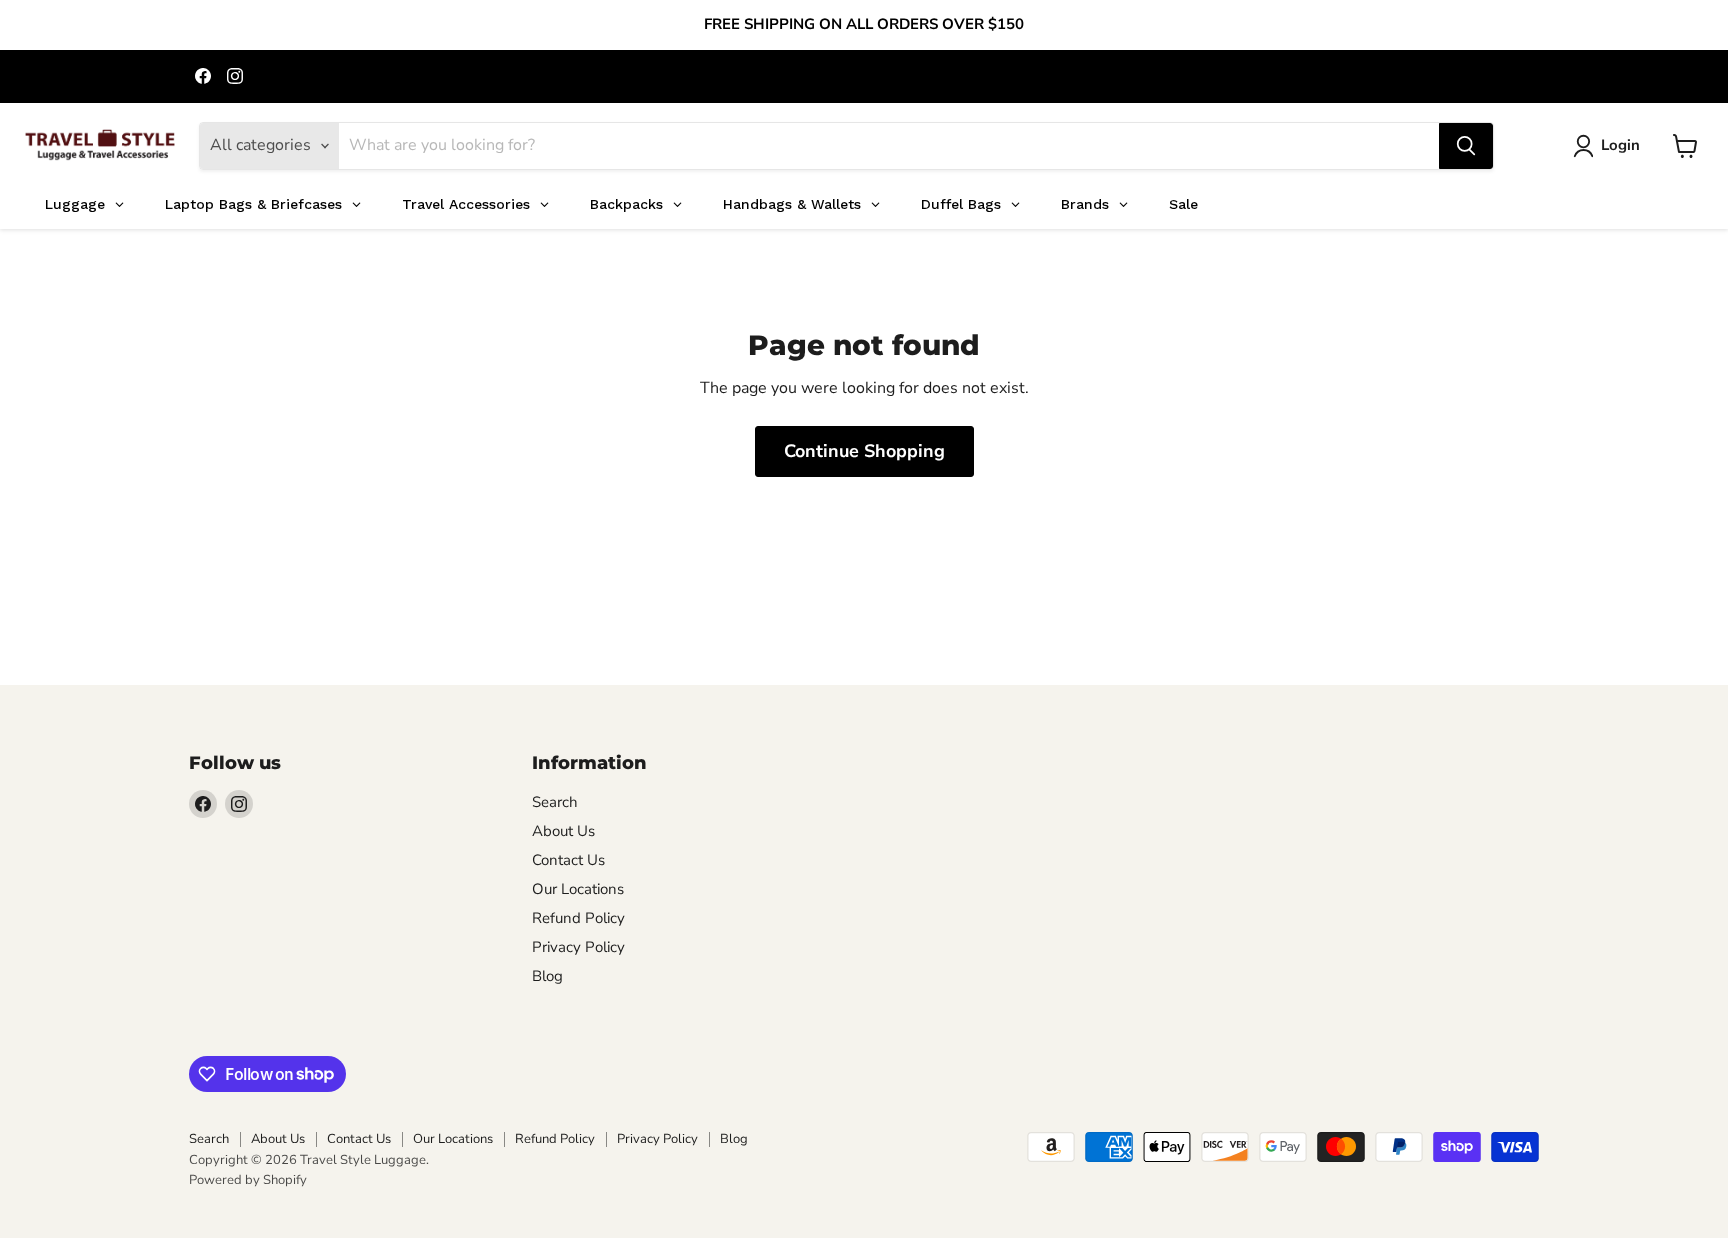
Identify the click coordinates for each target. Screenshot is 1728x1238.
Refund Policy (578, 918)
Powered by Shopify (248, 1180)
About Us (563, 831)
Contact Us (568, 860)
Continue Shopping (864, 451)
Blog (547, 976)
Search (555, 802)
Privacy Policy (578, 947)
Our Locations (578, 889)
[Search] (1466, 146)
